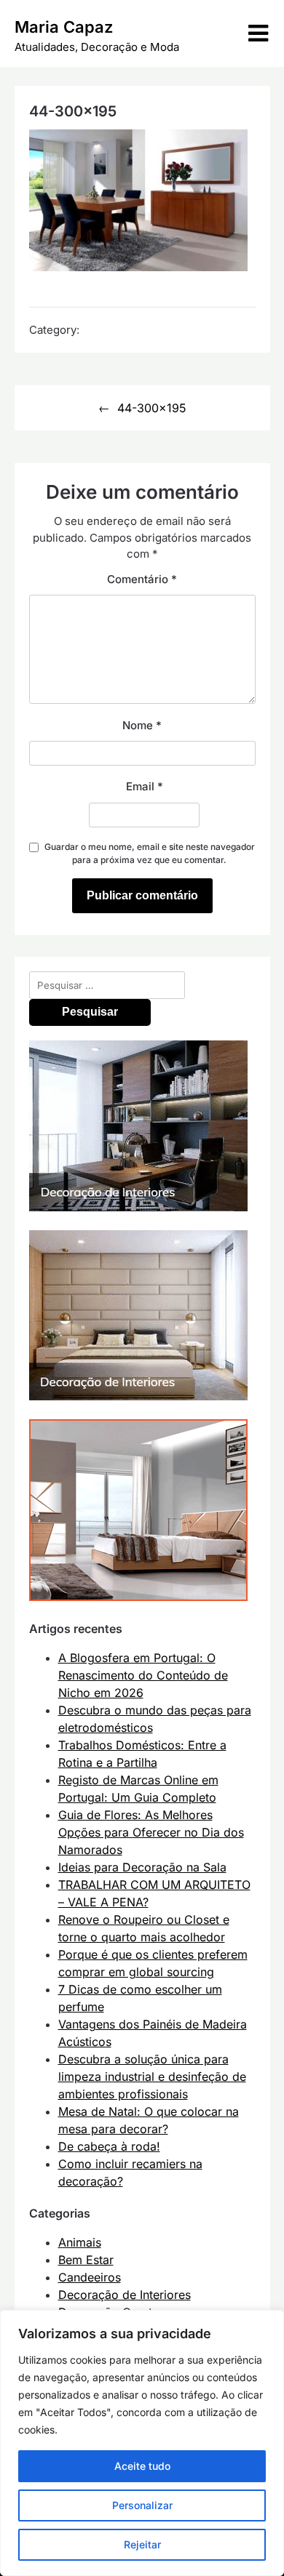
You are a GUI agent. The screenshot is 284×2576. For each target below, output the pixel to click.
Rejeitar (142, 2544)
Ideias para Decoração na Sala (142, 1867)
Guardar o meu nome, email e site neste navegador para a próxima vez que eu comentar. (150, 853)
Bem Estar (86, 2260)
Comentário (142, 579)
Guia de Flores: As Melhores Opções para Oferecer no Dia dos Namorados (151, 1832)
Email (145, 786)
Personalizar (142, 2505)
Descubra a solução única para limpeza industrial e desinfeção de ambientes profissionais (152, 2077)
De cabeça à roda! (109, 2146)
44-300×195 (152, 408)
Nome (142, 725)
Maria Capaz (64, 27)
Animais (80, 2242)
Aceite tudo (142, 2466)
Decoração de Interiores (125, 2295)
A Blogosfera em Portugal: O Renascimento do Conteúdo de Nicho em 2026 (143, 1675)
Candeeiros (90, 2277)
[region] (142, 2443)
